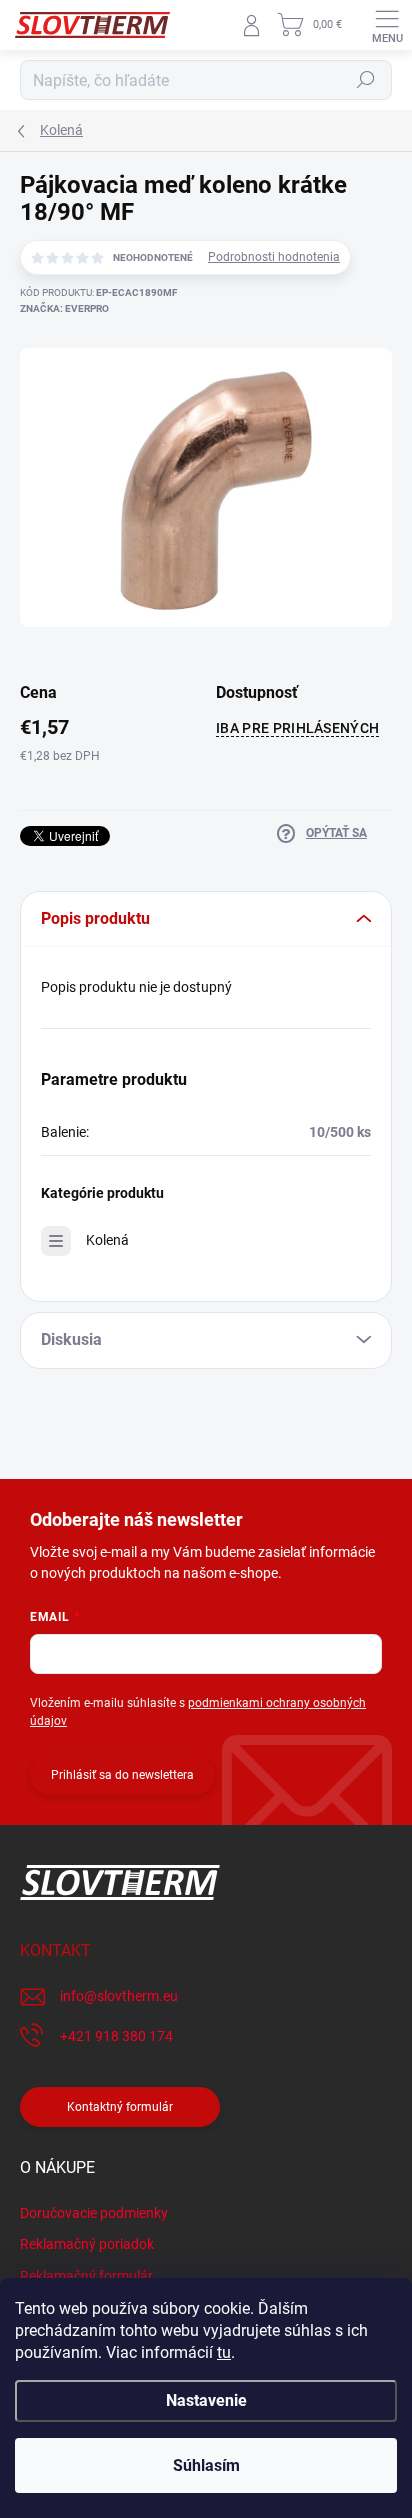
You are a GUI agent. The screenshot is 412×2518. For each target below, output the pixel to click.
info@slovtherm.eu (119, 1996)
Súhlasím (206, 2465)
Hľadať (366, 80)
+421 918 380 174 (116, 2036)
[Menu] (387, 25)
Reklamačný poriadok (87, 2244)
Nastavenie (206, 2400)
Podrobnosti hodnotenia (274, 257)
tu (224, 2352)
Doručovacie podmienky (94, 2213)
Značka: (64, 308)
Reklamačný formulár (86, 2276)
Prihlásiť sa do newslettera (122, 1775)
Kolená (107, 1240)
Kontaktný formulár (120, 2107)
